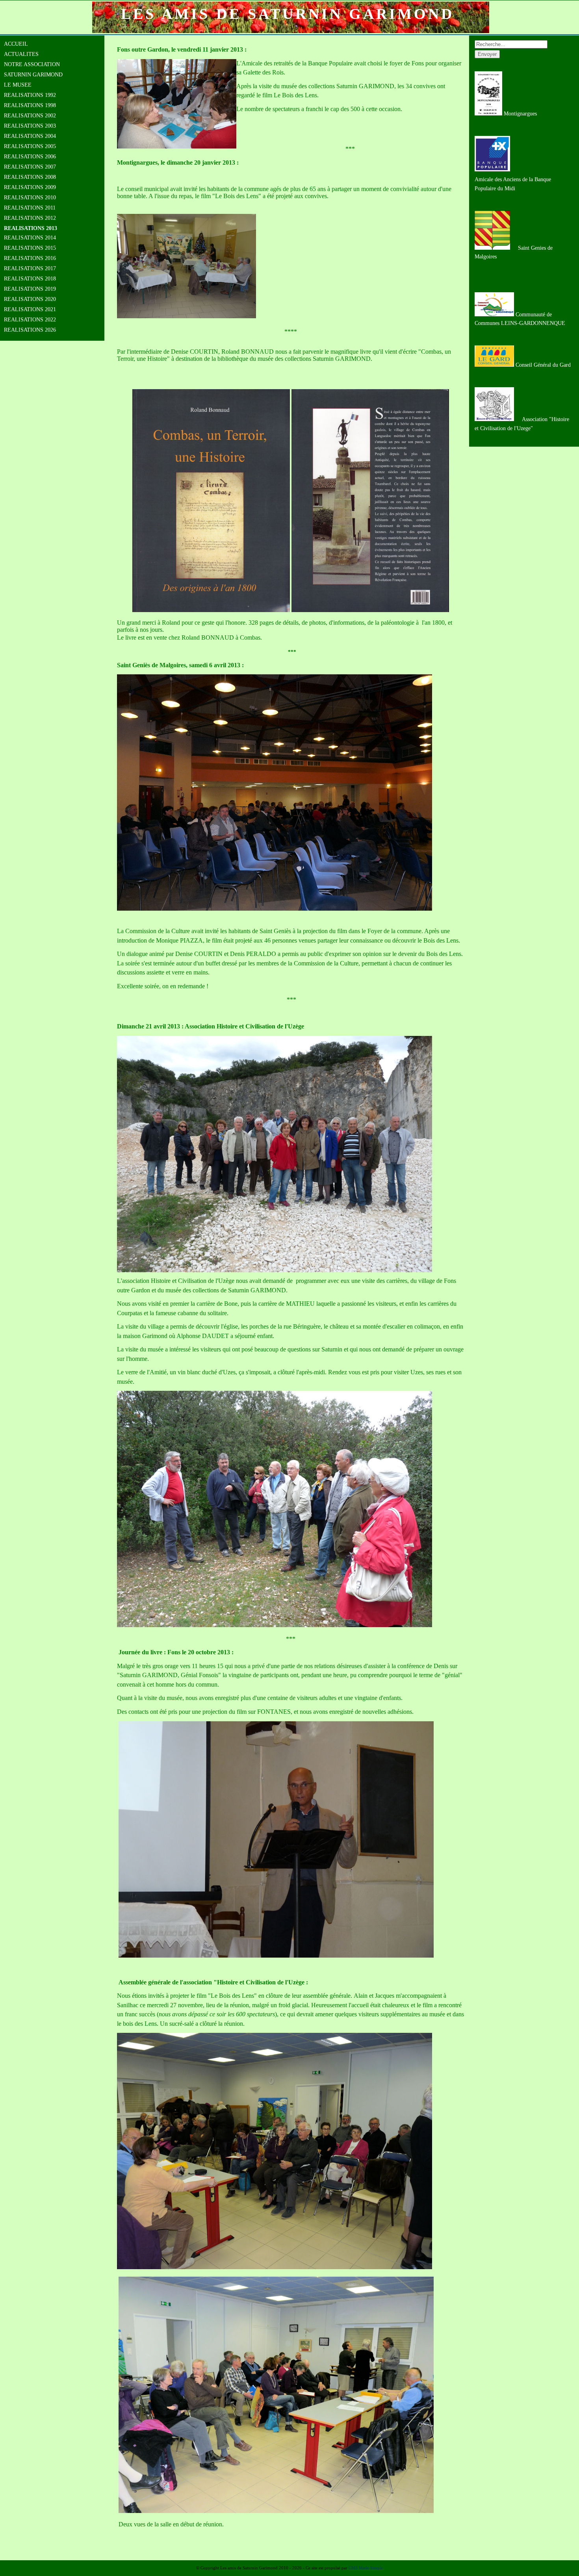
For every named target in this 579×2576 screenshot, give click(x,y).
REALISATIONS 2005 (30, 146)
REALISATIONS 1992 (30, 95)
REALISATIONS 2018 (30, 279)
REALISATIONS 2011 (30, 208)
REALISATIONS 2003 (30, 126)
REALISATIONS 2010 (30, 198)
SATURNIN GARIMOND (33, 75)
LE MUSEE (18, 85)
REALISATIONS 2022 (30, 320)
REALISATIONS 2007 (30, 167)
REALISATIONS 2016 (30, 258)
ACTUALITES (21, 54)
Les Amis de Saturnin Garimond (288, 14)
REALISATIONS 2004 (30, 136)
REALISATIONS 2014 (30, 238)
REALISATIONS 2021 (30, 309)
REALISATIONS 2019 (30, 289)
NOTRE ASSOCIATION (32, 64)
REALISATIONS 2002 (30, 116)
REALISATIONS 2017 (30, 268)
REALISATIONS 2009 (30, 187)
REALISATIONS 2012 (30, 218)
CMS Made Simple (366, 2568)
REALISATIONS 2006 (30, 157)
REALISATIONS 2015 (30, 248)
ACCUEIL (16, 44)
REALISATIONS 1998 (30, 105)
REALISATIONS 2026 (30, 330)
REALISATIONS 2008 (30, 177)
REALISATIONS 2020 (30, 299)
